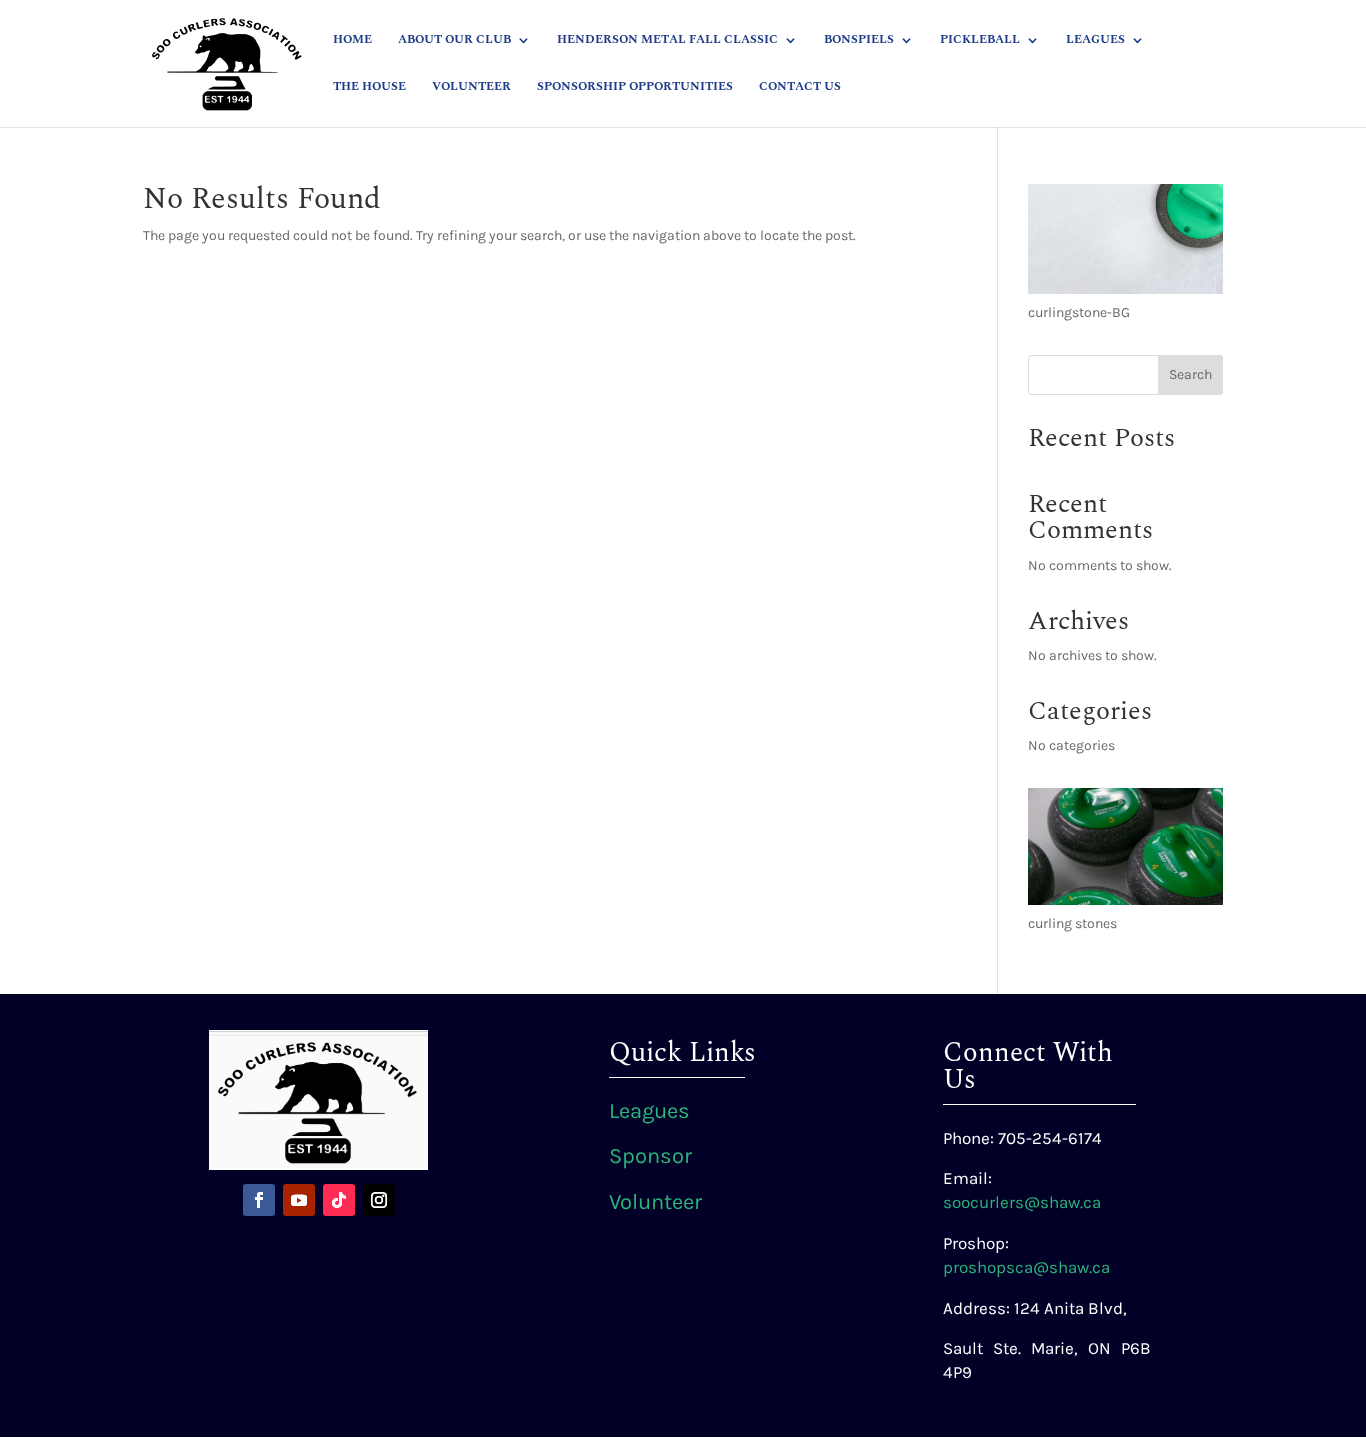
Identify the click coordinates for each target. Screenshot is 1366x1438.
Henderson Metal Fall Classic (667, 41)
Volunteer (471, 88)
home (352, 41)
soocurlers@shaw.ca (1022, 1202)
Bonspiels (859, 41)
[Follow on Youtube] (299, 1200)
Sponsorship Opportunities (635, 88)
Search (1190, 374)
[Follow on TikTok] (339, 1200)
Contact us (800, 88)
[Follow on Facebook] (259, 1200)
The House (369, 88)
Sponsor (650, 1156)
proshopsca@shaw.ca (1026, 1267)
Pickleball (980, 41)
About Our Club (454, 41)
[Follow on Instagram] (379, 1200)
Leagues (1095, 41)
